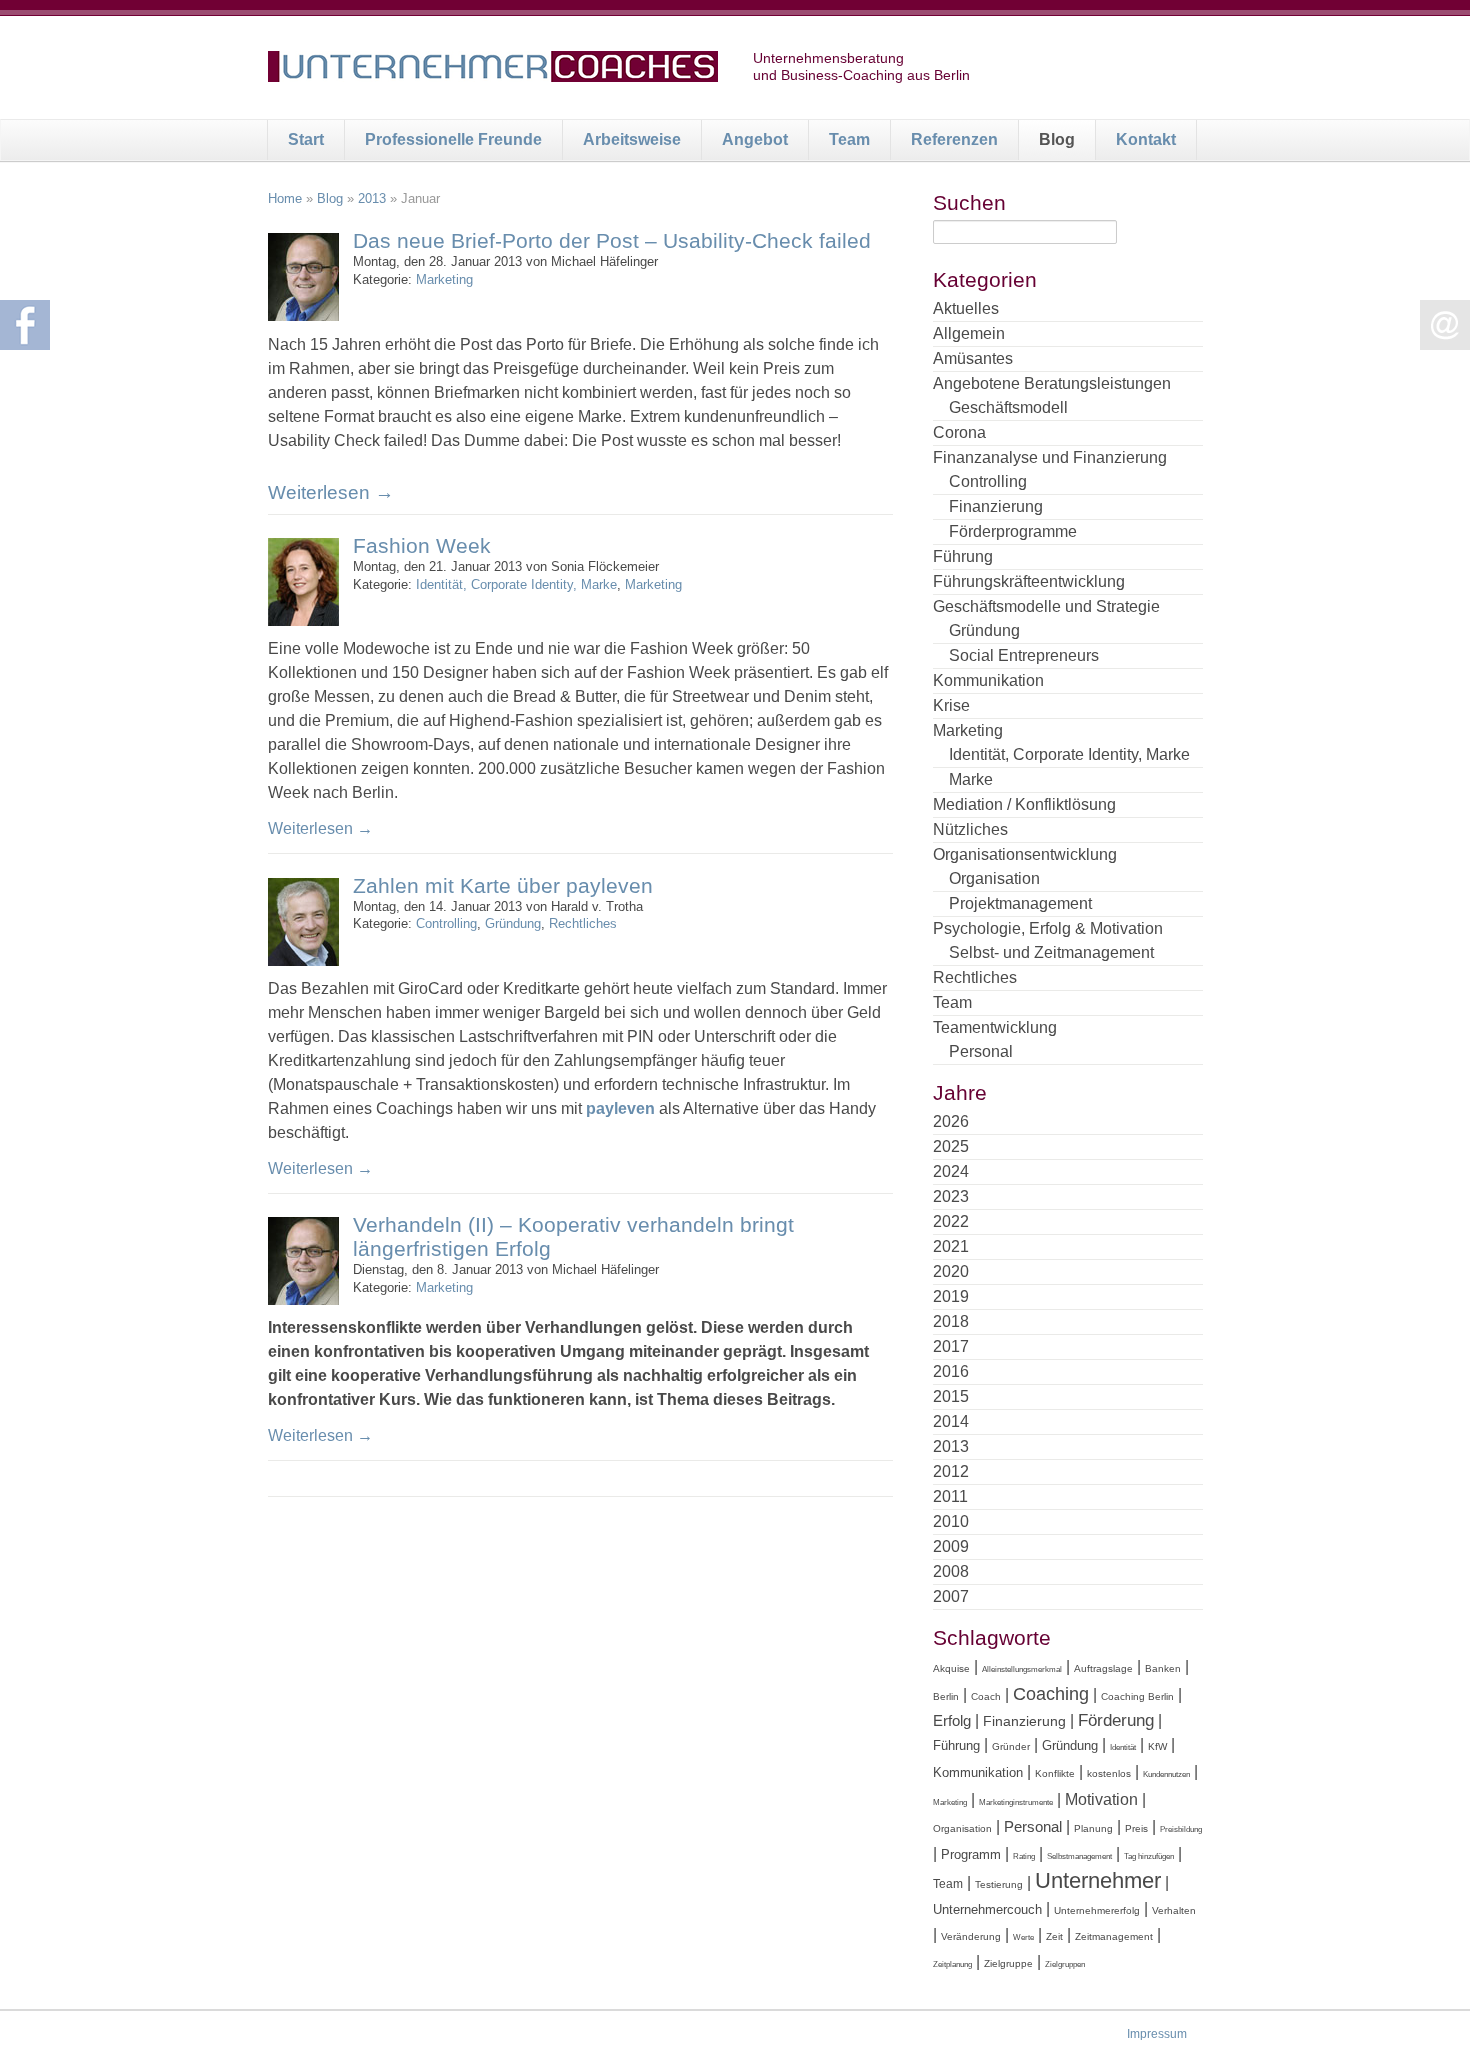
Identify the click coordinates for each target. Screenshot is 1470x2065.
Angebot (755, 139)
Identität (1123, 1747)
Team (849, 139)
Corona (959, 432)
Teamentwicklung (995, 1027)
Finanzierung (996, 506)
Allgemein (969, 333)
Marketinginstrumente (1016, 1802)
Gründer (1011, 1746)
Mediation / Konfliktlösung (1024, 804)
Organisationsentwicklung (1025, 854)
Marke (971, 779)
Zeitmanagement (1114, 1936)
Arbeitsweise (632, 139)
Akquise (951, 1668)
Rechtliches (583, 923)
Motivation (1101, 1799)
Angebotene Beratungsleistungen (1052, 383)
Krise (951, 705)
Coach (986, 1696)
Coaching (1051, 1694)
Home (285, 198)
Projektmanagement (1020, 903)
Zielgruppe (1008, 1963)
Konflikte (1055, 1773)
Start (306, 139)
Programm (971, 1854)
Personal (981, 1051)
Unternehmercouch (987, 1909)
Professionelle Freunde (453, 139)
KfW (1157, 1746)
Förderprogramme (1013, 531)
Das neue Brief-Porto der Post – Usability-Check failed (612, 240)
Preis (1136, 1828)
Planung (1093, 1828)
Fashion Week (422, 545)
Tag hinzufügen (1149, 1856)
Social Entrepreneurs (1024, 655)
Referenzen (954, 139)
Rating (1024, 1856)
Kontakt (1146, 139)
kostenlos (1109, 1773)
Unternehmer (1098, 1880)
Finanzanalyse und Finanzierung (1050, 457)
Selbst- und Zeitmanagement (1051, 952)
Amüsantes (973, 358)
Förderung (1116, 1720)
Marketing (444, 279)
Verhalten (1174, 1910)
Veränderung (971, 1936)
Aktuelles (966, 308)
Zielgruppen (1065, 1964)
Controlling (446, 923)
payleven (620, 1108)
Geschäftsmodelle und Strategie (1046, 606)
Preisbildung (1181, 1829)
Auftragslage (1103, 1668)
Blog (1057, 139)
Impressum (1157, 2034)
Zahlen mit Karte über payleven (503, 885)
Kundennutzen (1166, 1774)
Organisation (994, 878)
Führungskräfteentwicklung (1029, 581)
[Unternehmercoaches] (493, 70)
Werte (1023, 1937)
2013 (372, 198)
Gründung (513, 923)
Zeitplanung (952, 1964)
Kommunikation (988, 680)
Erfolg (952, 1720)
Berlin (946, 1696)
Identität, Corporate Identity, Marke (516, 584)
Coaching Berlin (1137, 1696)
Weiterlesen (331, 492)
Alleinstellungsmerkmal (1022, 1669)
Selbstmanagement (1079, 1856)
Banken (1163, 1668)
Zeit (1054, 1936)
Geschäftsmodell (1008, 407)
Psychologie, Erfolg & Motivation (1048, 928)
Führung (963, 556)
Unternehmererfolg (1097, 1910)
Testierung (999, 1884)
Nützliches (970, 829)
